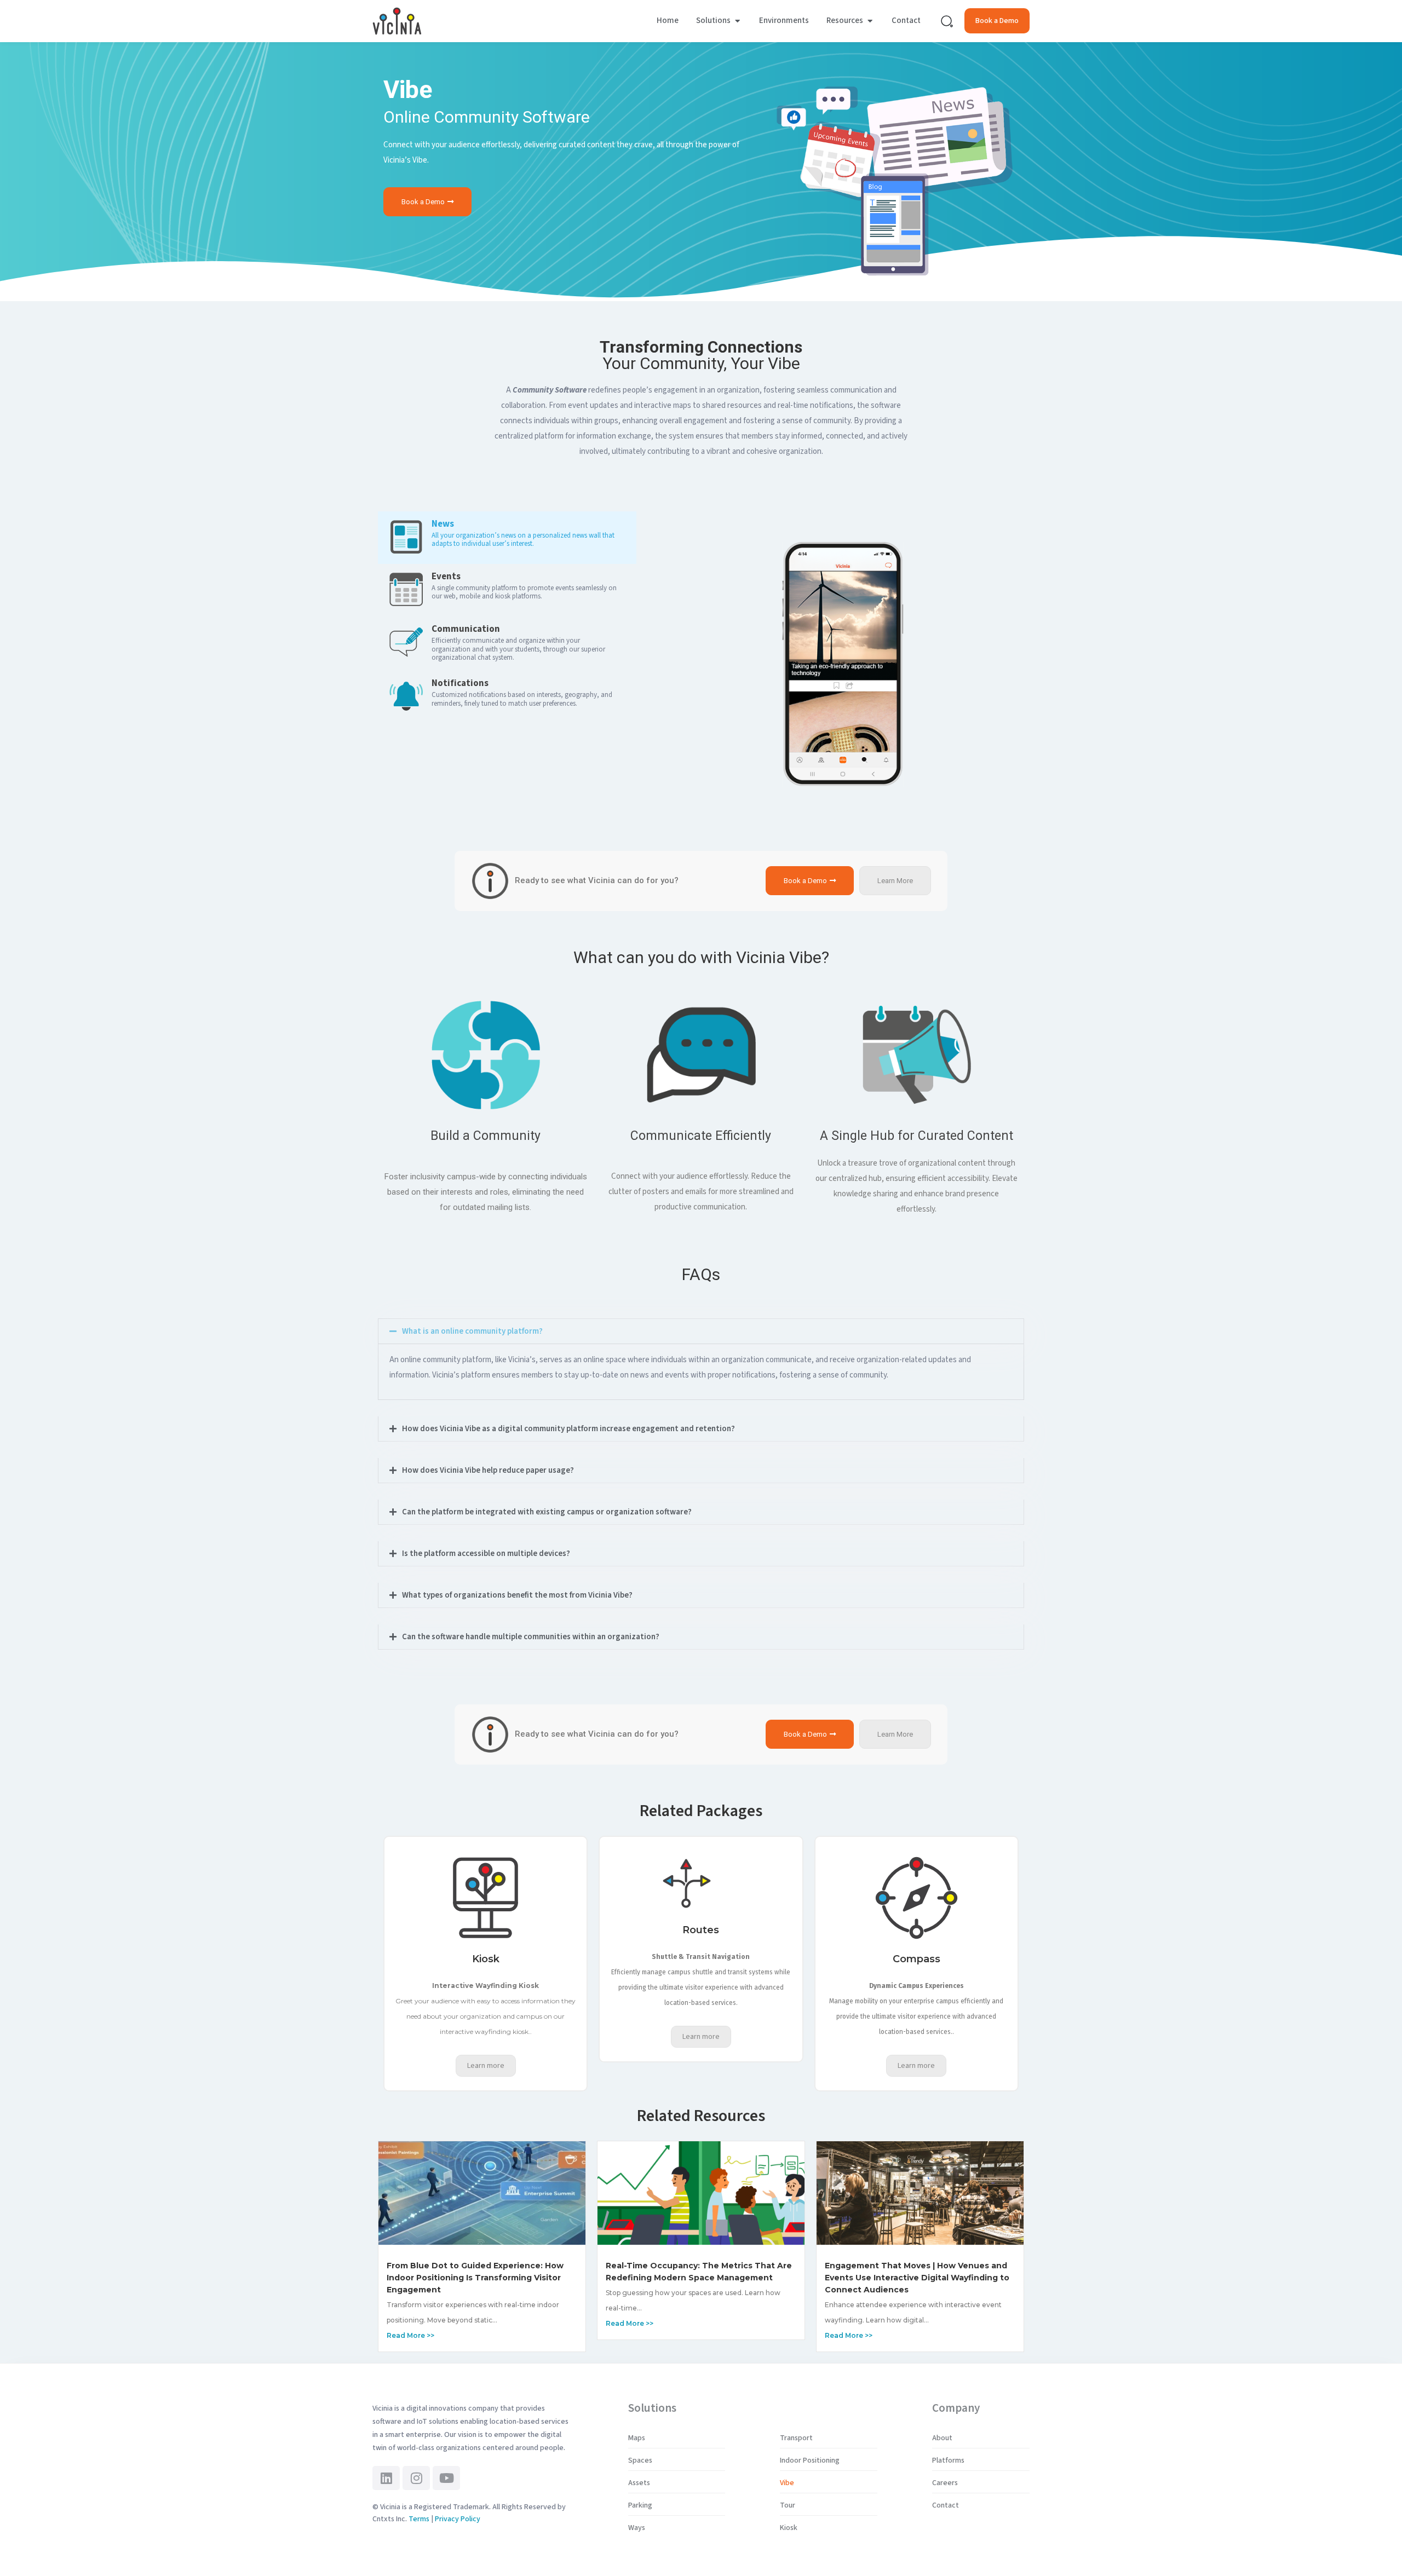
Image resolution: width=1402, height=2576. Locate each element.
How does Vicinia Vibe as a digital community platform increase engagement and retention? (568, 1429)
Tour (788, 2505)
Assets (639, 2483)
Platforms (948, 2460)
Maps (637, 2438)
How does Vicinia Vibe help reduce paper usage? (488, 1470)
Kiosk (789, 2528)
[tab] (507, 538)
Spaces (640, 2460)
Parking (640, 2505)
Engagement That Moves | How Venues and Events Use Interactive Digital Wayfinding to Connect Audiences (917, 2278)
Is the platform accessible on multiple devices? (486, 1554)
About (942, 2438)
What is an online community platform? (472, 1331)
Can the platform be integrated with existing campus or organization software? (547, 1512)
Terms (419, 2519)
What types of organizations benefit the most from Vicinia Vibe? (517, 1595)
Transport (796, 2438)
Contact (946, 2505)
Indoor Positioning (810, 2460)
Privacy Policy (458, 2519)
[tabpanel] (843, 658)
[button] (701, 1331)
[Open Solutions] (737, 21)
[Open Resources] (870, 21)
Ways (637, 2528)
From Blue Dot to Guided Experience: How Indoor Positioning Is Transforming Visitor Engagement (475, 2278)
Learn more (486, 2066)
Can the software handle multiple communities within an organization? (531, 1637)
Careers (945, 2483)
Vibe (787, 2483)
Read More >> (410, 2335)
